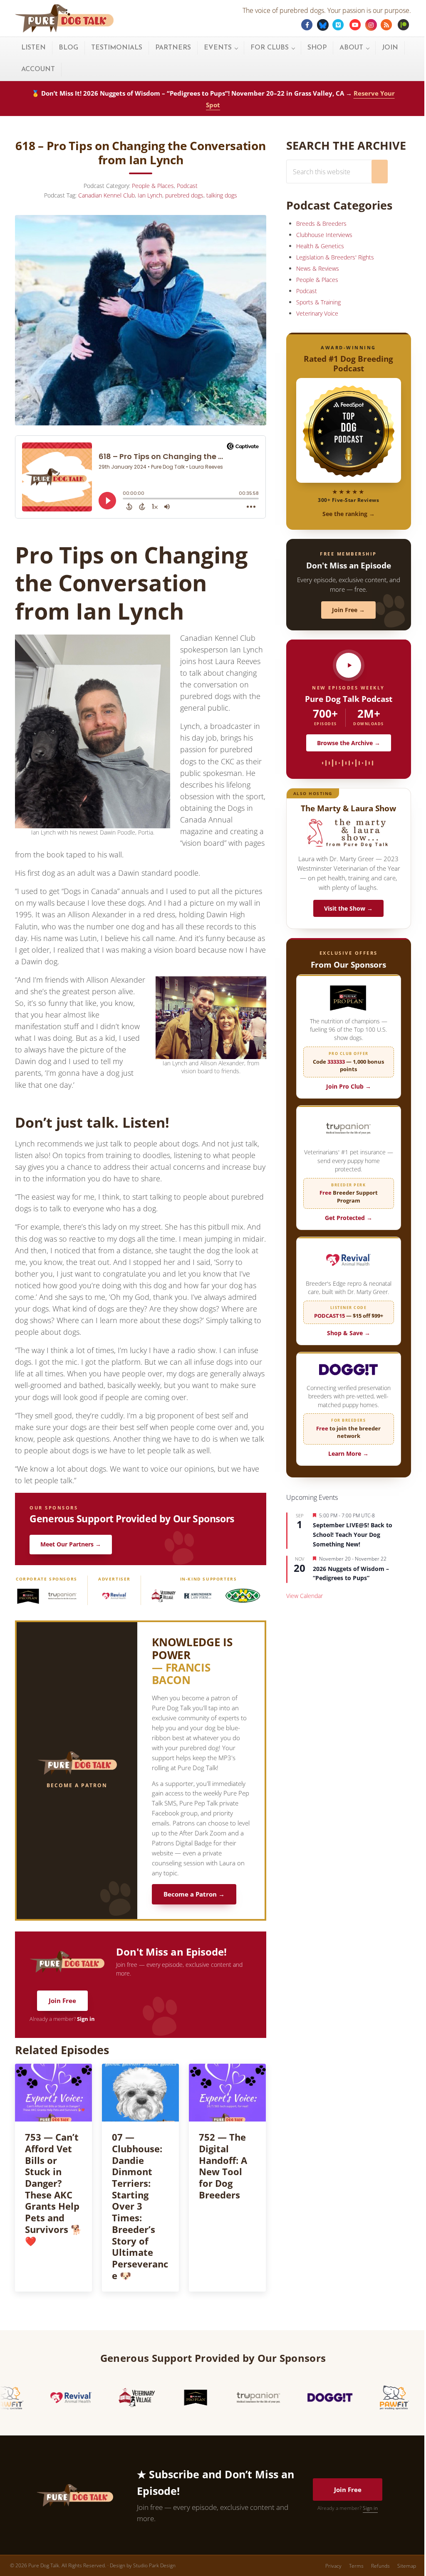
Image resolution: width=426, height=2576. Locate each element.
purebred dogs (184, 195)
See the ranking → (349, 514)
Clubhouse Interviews (324, 235)
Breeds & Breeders (321, 224)
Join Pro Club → (349, 1086)
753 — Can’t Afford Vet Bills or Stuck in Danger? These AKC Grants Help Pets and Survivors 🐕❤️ (53, 2189)
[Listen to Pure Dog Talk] (349, 665)
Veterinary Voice (317, 313)
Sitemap (407, 2566)
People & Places (153, 186)
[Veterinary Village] (163, 1596)
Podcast (187, 186)
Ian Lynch (150, 195)
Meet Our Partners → (71, 1544)
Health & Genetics (320, 246)
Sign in (86, 2019)
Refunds (380, 2566)
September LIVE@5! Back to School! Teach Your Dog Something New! (353, 1534)
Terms (356, 2566)
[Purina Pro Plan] (28, 1596)
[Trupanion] (62, 1596)
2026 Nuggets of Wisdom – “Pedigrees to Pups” (351, 1573)
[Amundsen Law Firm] (198, 1596)
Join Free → (348, 610)
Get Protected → (349, 1218)
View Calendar (305, 1596)
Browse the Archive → (349, 743)
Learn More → (348, 1453)
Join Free (62, 2001)
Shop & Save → (349, 1333)
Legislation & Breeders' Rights (335, 257)
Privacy (333, 2566)
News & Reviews (318, 268)
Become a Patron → (194, 1894)
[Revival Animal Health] (114, 1596)
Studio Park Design (154, 2565)
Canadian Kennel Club (106, 195)
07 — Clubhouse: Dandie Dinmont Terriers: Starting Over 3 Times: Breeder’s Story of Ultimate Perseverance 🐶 (140, 2207)
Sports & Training (318, 302)
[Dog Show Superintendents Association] (243, 1596)
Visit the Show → (348, 908)
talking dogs (222, 195)
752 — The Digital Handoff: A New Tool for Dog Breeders (223, 2166)
